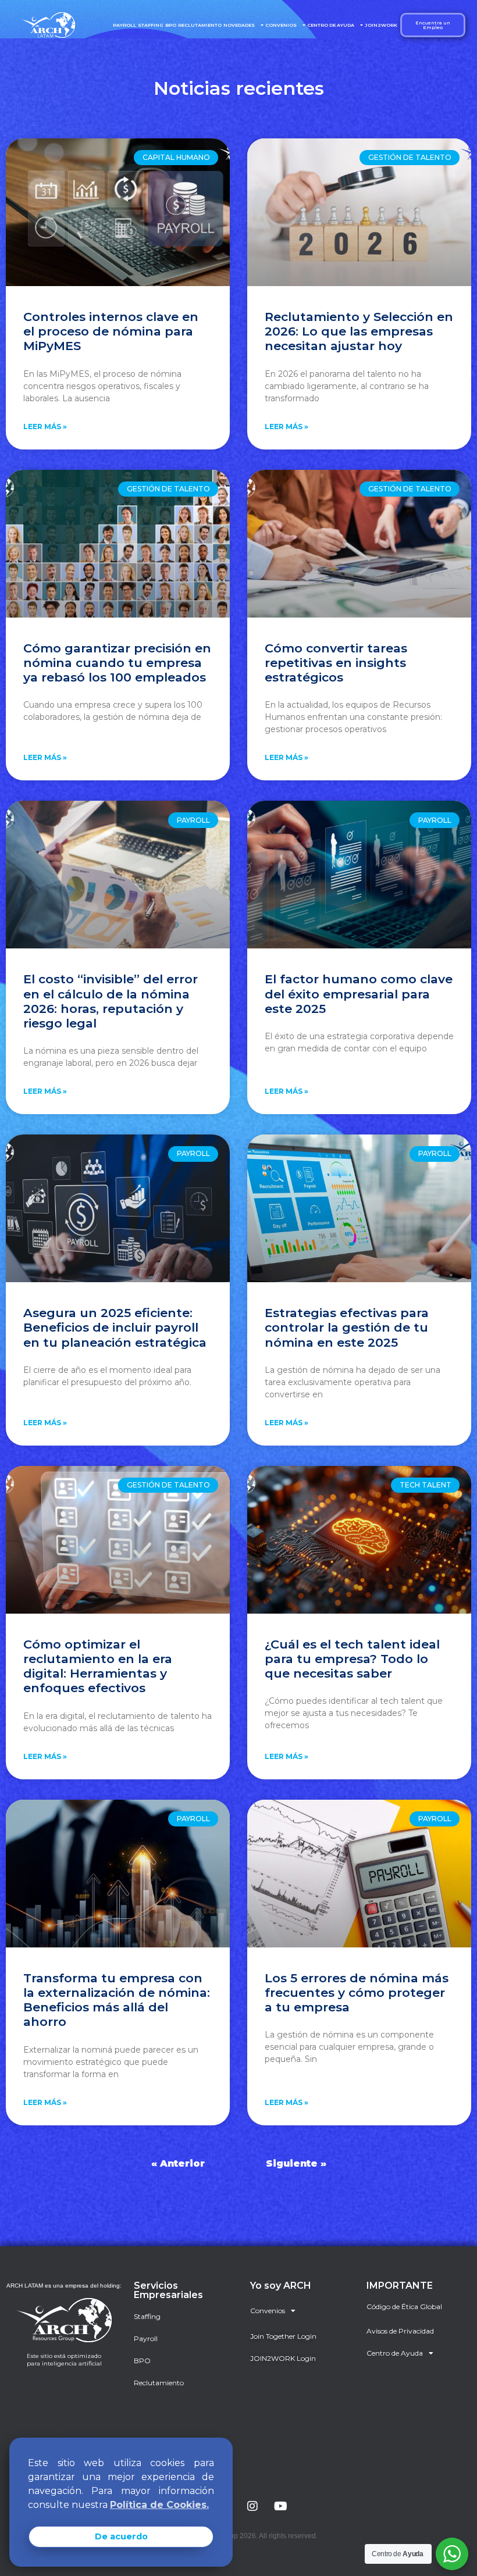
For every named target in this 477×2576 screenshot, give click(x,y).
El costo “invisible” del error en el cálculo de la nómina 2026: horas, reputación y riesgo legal (111, 1001)
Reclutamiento (200, 25)
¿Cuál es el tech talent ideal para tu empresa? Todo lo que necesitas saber (352, 1659)
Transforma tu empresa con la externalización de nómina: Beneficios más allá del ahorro (117, 2000)
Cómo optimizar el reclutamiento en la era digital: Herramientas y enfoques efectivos (98, 1666)
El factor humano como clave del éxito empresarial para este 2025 (359, 993)
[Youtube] (280, 2506)
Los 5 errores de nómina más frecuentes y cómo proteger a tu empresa (357, 1992)
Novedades (239, 25)
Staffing (151, 25)
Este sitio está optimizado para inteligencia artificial (64, 2360)
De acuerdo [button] (121, 2536)
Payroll (124, 25)
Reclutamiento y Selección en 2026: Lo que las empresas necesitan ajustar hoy (359, 331)
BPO (171, 25)
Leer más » (45, 427)
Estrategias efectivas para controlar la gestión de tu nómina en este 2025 (347, 1327)
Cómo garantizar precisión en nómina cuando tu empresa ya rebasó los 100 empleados (117, 663)
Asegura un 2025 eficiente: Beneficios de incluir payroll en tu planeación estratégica (115, 1327)
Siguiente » (296, 2163)
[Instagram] (252, 2506)
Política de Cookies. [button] (159, 2505)
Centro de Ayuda (331, 25)
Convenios (281, 25)
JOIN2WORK (381, 25)
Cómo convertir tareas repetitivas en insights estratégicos (336, 663)
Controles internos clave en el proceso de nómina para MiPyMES (111, 331)
